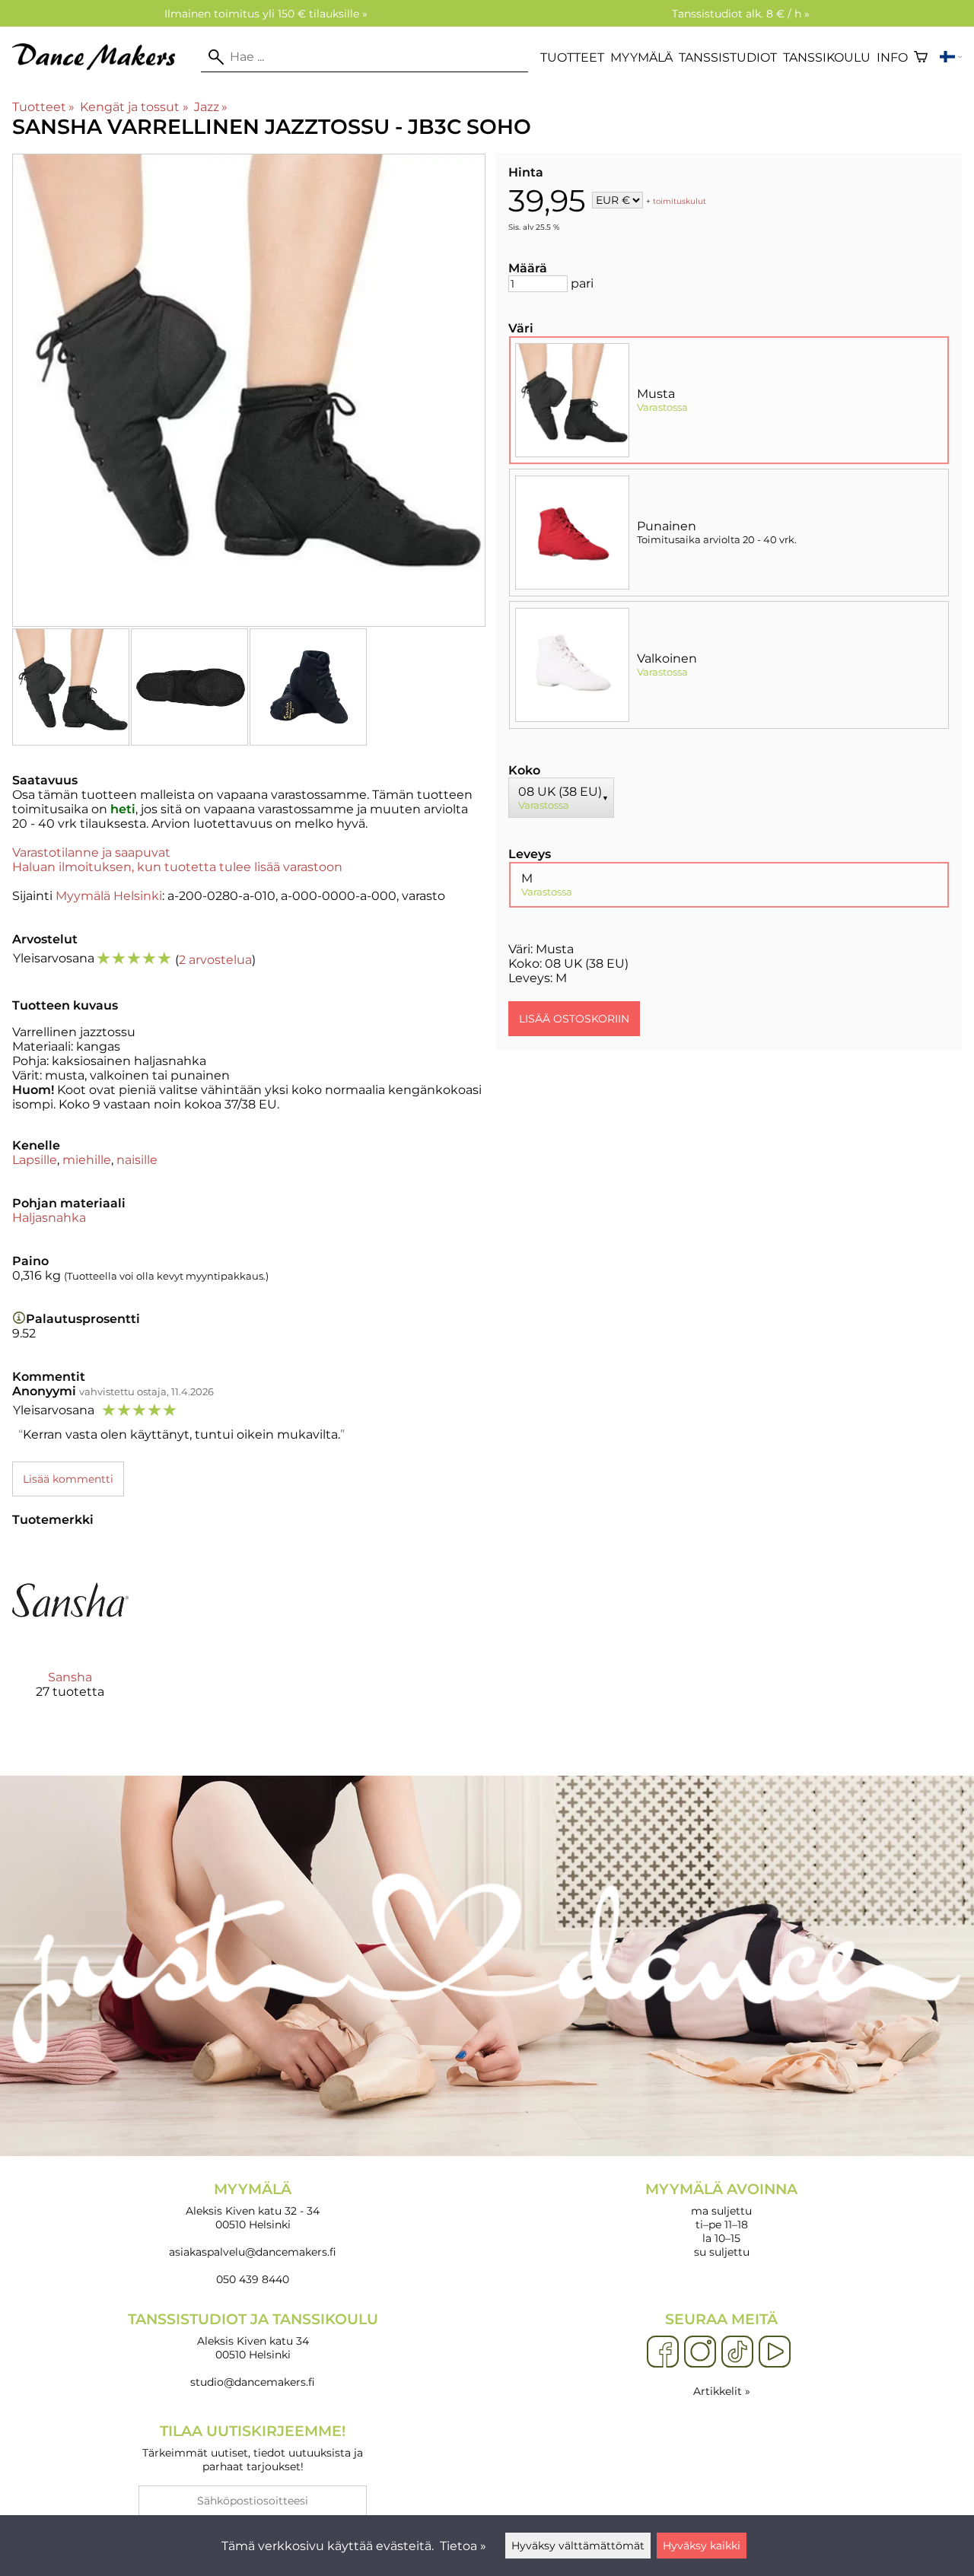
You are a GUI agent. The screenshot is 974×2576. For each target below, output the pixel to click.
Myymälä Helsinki (109, 896)
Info (892, 57)
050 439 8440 (253, 2279)
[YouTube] (775, 2352)
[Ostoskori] (921, 57)
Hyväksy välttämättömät (578, 2546)
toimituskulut (680, 201)
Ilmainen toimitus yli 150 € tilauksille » (266, 14)
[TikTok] (737, 2352)
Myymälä (641, 57)
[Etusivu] (100, 66)
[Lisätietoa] (19, 1319)
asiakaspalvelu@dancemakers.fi (253, 2252)
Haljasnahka (49, 1218)
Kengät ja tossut (134, 107)
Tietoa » (463, 2546)
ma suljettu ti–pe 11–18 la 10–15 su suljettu (721, 2220)
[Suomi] (951, 57)
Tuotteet (572, 57)
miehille (87, 1160)
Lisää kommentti (68, 1479)
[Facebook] (663, 2352)
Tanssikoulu (827, 57)
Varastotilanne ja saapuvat (91, 852)
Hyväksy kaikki (702, 2546)
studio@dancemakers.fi (253, 2382)
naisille (137, 1160)
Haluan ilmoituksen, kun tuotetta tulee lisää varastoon (177, 867)
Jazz (211, 107)
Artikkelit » (722, 2391)
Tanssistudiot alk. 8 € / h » (741, 14)
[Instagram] (700, 2352)
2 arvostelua (215, 960)
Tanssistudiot (728, 57)
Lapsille (35, 1160)
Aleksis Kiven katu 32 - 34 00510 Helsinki (253, 2206)
